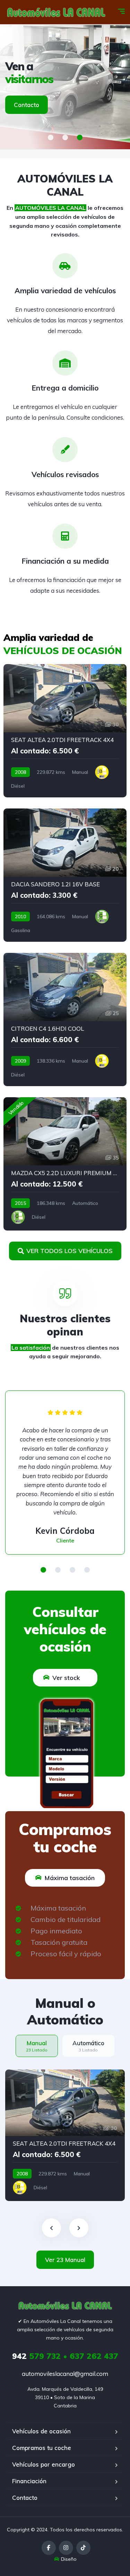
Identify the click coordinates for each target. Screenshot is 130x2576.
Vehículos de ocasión (41, 2431)
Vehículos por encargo (44, 2464)
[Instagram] (66, 2548)
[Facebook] (49, 2548)
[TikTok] (83, 2548)
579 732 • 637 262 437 (65, 2356)
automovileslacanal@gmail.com (65, 2374)
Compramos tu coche (42, 2448)
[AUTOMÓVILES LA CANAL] (56, 12)
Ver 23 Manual (65, 2260)
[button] (51, 137)
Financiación (29, 2481)
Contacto (27, 105)
